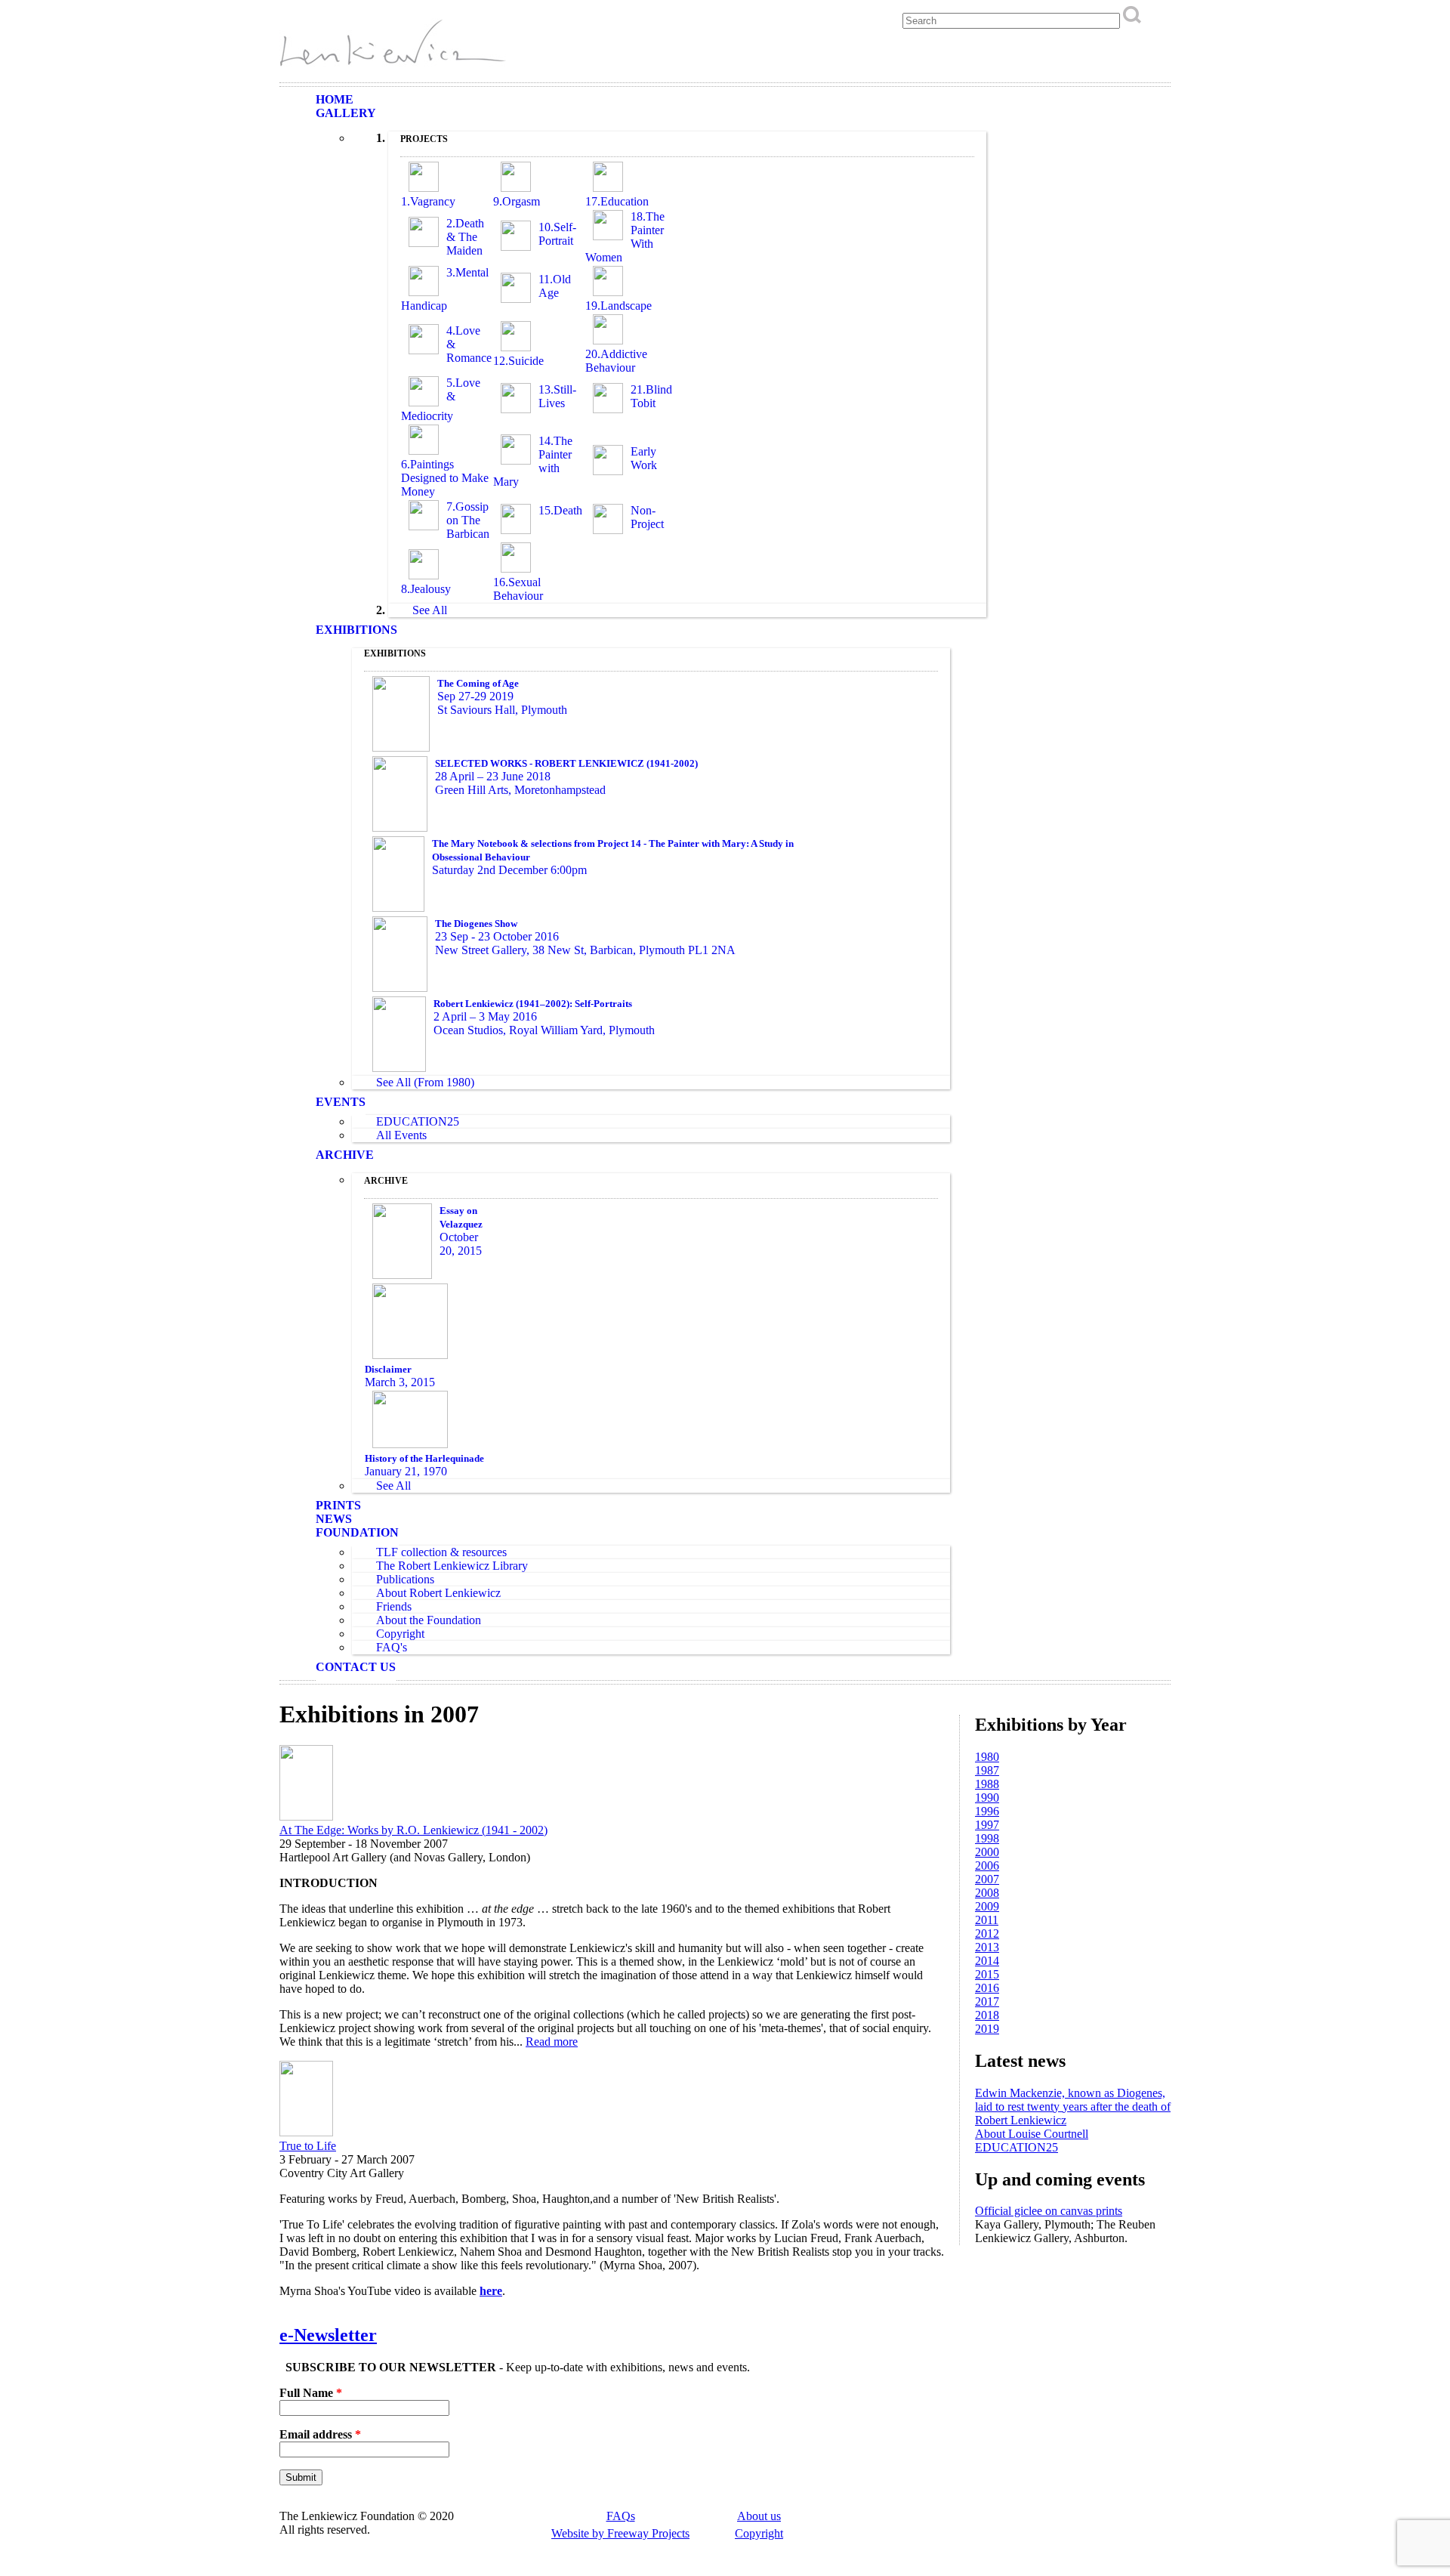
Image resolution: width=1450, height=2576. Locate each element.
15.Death (560, 510)
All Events (401, 1135)
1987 (987, 1770)
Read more (552, 2042)
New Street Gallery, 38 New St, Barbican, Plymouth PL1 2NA (585, 950)
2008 (987, 1893)
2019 (987, 2029)
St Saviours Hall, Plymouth (502, 710)
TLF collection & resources (441, 1552)
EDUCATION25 (418, 1121)
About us (759, 2516)
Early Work (644, 458)
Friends (394, 1606)
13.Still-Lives (557, 396)
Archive (345, 1155)
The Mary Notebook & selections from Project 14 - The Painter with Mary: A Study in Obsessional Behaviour (613, 850)
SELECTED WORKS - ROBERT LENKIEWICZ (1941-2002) (566, 763)
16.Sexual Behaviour (518, 589)
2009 (987, 1906)
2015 (987, 1974)
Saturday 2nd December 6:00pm (509, 870)
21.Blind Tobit (651, 396)
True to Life (308, 2146)
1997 (987, 1825)
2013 (987, 1947)
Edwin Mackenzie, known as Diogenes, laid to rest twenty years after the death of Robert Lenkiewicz (1073, 2107)
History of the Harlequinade (424, 1458)
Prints (338, 1505)
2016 (987, 1988)
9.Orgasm (517, 201)
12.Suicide (518, 361)
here (491, 2291)
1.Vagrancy (428, 201)
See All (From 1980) (425, 1082)
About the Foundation (429, 1620)
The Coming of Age (478, 683)
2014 (987, 1961)
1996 (987, 1811)
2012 (987, 1934)
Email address (320, 2434)
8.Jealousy (426, 589)
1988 (987, 1784)
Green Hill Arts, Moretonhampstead (520, 790)
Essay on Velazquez (461, 1217)
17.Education (617, 201)
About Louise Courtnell (1032, 2134)
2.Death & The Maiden (465, 237)
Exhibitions (356, 630)
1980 (987, 1757)
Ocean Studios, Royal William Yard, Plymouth (544, 1030)
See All (430, 610)
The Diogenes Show (476, 924)
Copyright (400, 1634)
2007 (987, 1879)
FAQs (621, 2516)
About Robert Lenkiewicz (438, 1593)
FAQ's (392, 1647)
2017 (987, 2001)
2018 (987, 2015)
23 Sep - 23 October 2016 (497, 936)
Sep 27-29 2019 (475, 696)
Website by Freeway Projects (620, 2533)
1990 (987, 1798)
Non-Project (647, 517)
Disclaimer (388, 1369)
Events (341, 1102)
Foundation (357, 1532)
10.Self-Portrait (557, 234)
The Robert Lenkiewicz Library (452, 1566)
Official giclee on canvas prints (1049, 2211)
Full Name (311, 2393)
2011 (987, 1920)
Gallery (346, 113)
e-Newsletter (328, 2335)
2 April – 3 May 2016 (485, 1016)
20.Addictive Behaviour (616, 361)
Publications (405, 1579)
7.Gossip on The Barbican (468, 520)
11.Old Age (555, 286)
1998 (987, 1838)
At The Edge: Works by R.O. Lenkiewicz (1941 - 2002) (413, 1830)
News (334, 1519)
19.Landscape (619, 306)
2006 (987, 1866)
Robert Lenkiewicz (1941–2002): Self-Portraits (533, 1004)
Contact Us (356, 1667)
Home (335, 99)
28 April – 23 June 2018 (493, 776)
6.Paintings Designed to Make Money (445, 478)
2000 (987, 1852)
